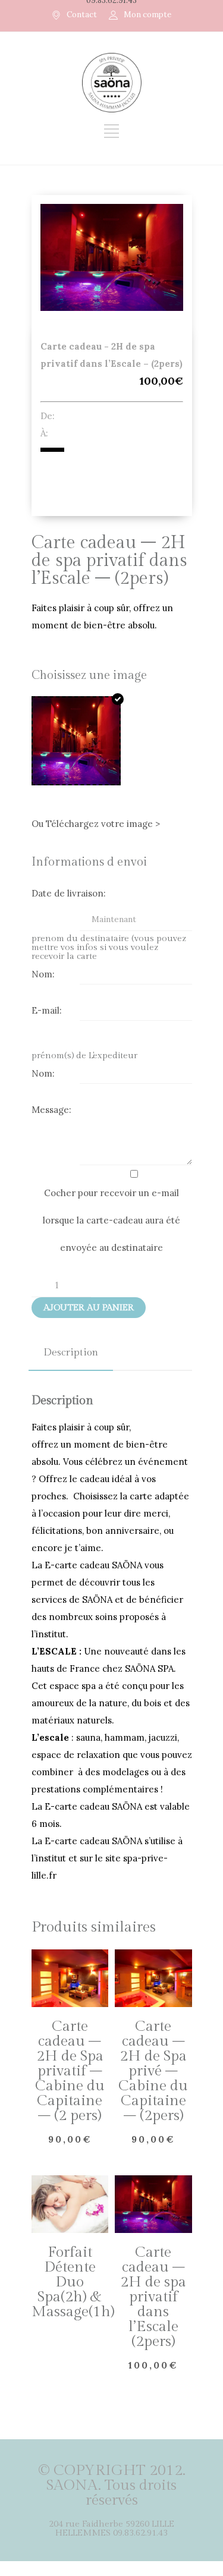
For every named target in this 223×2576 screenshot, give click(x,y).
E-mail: (47, 1010)
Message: (51, 1110)
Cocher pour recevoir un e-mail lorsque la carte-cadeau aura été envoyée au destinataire (111, 1220)
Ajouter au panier (89, 1308)
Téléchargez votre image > (103, 824)
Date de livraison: (69, 893)
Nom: (43, 974)
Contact (82, 15)
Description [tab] (71, 1353)
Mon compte (147, 15)
